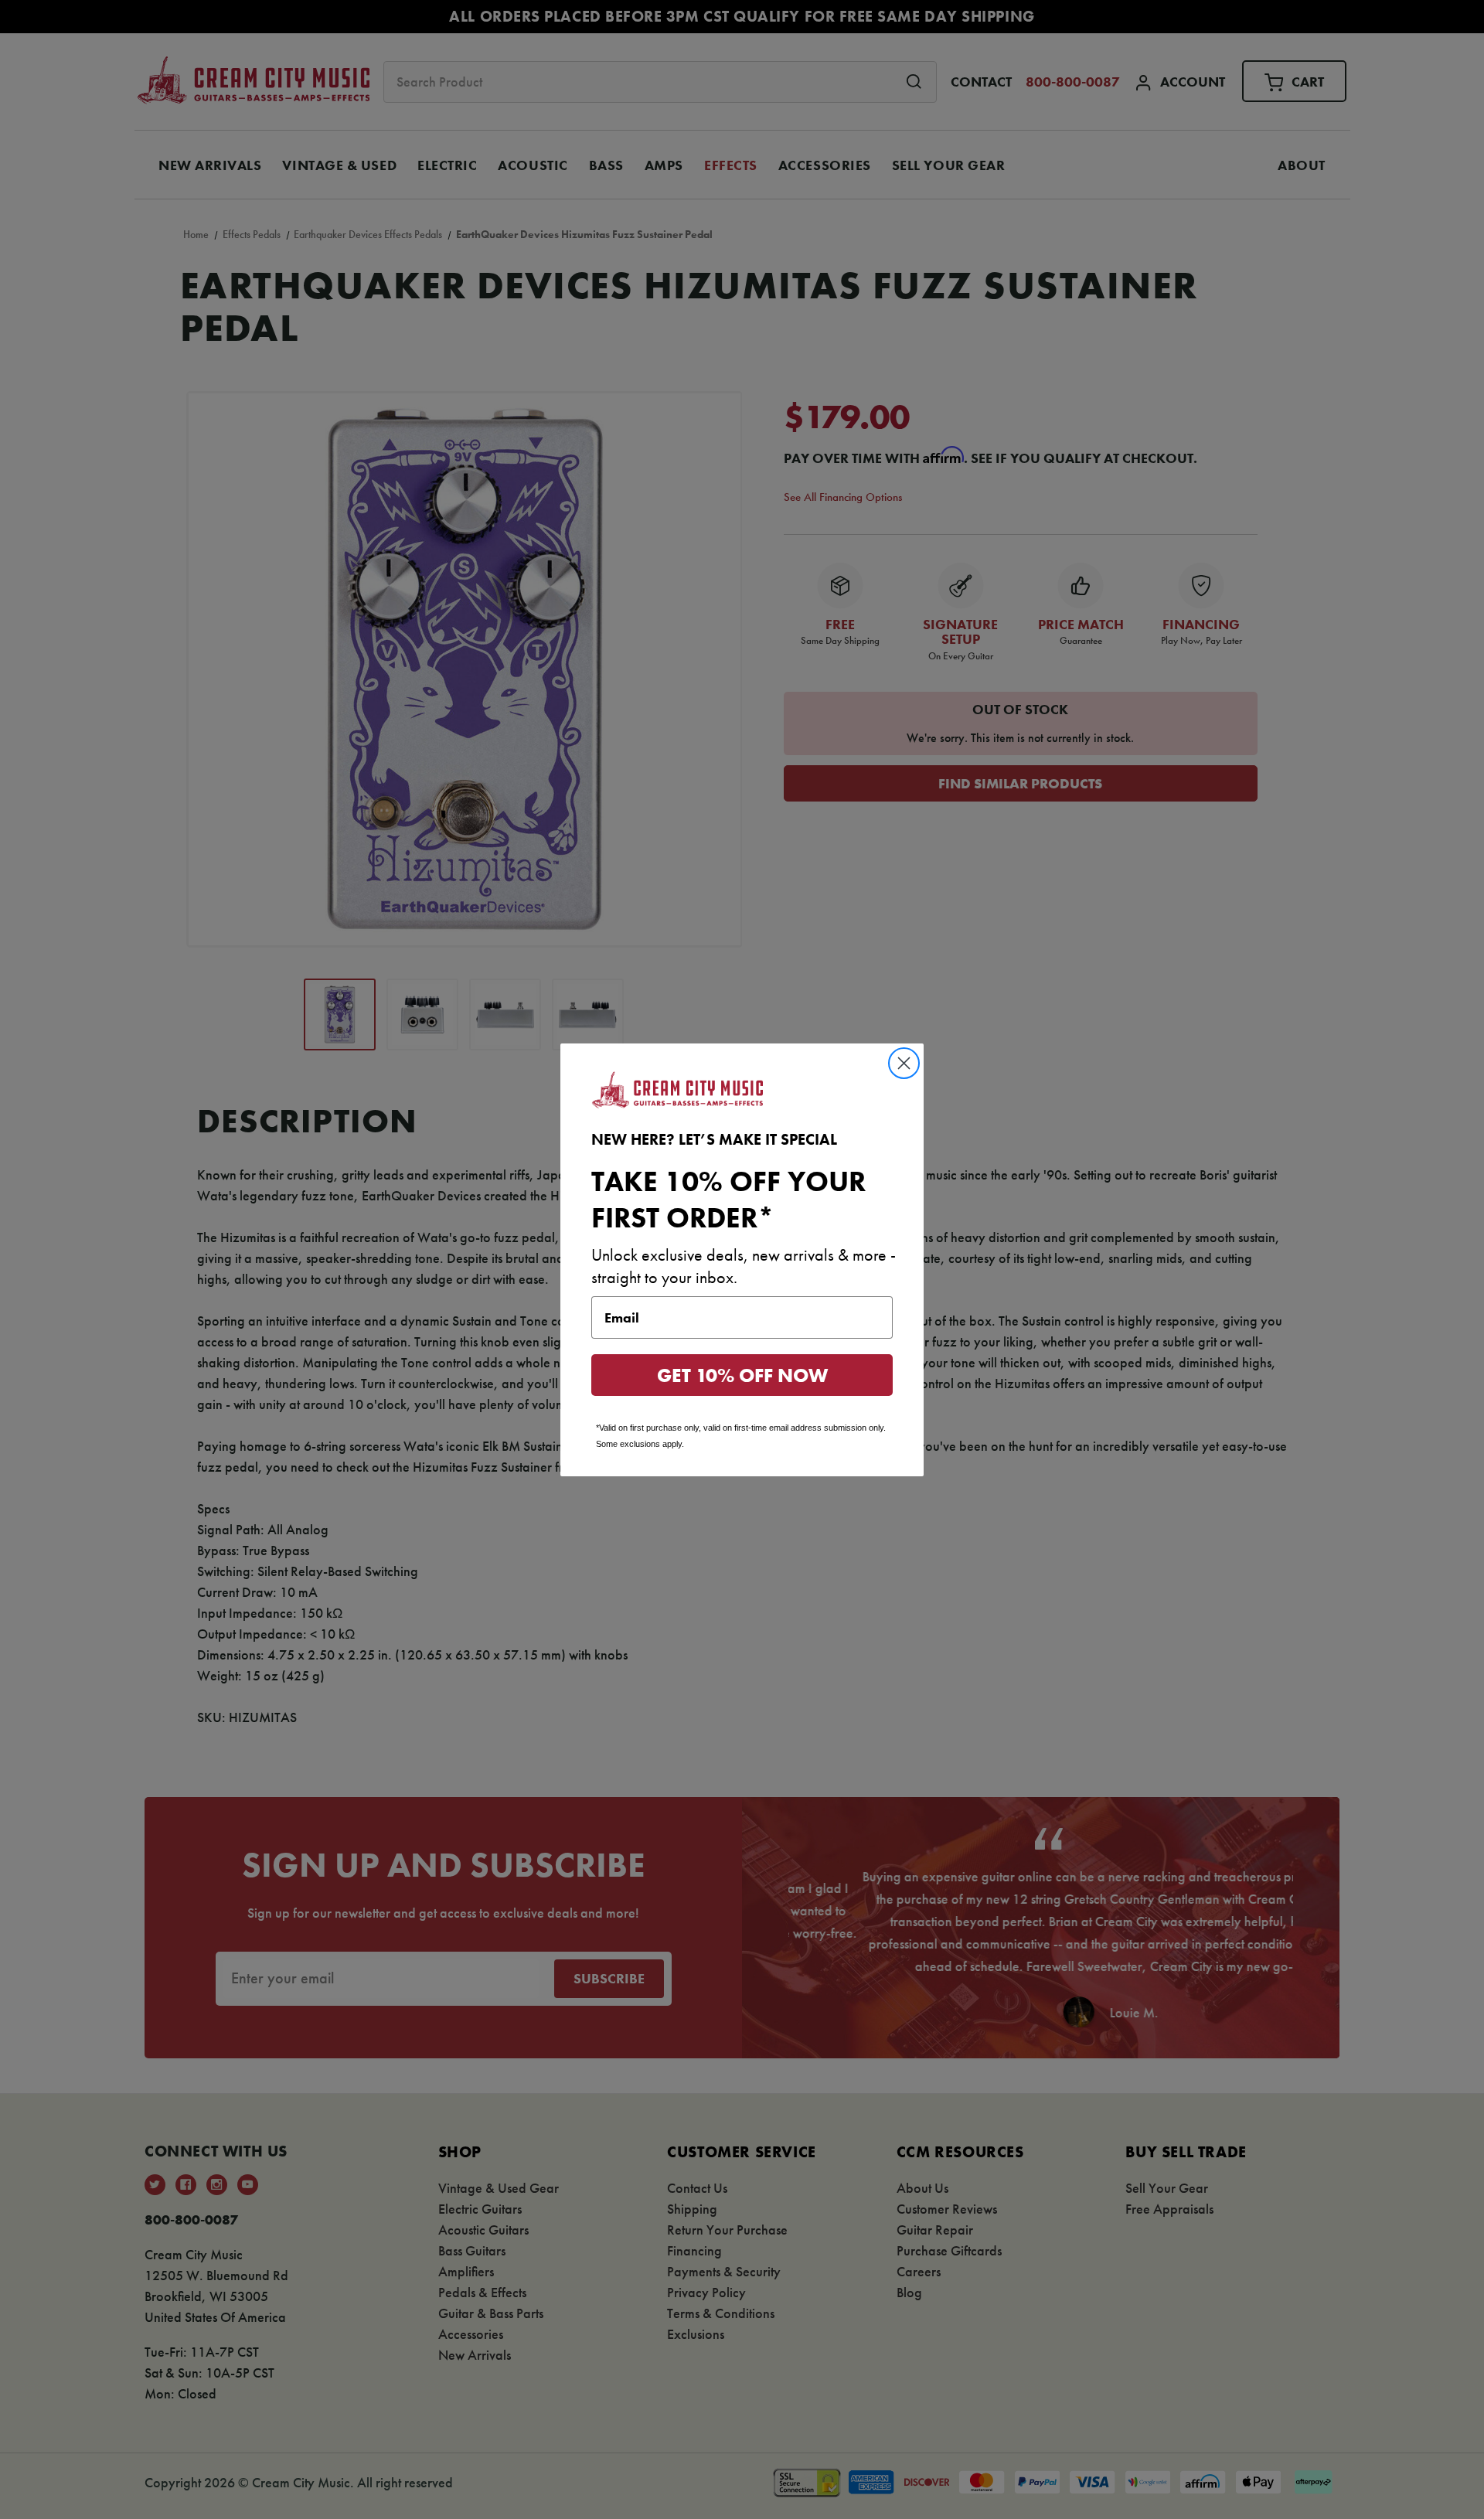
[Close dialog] (904, 1063)
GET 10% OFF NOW (742, 1375)
